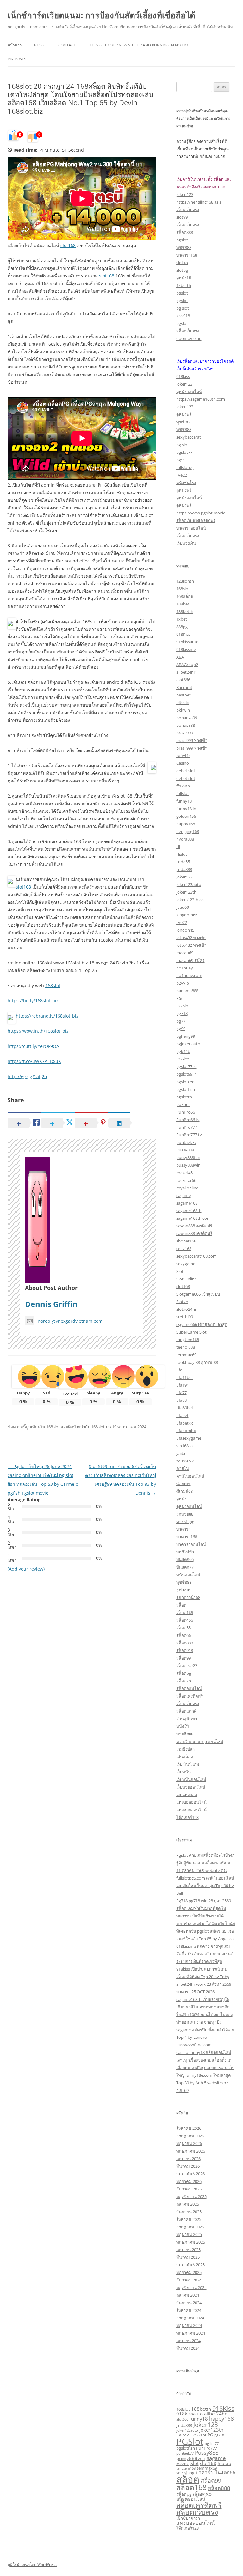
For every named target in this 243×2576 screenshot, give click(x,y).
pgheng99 (186, 1036)
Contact (67, 45)
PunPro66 (186, 1112)
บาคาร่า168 (187, 255)
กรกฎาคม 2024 (190, 2318)
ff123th (183, 786)
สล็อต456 (185, 1620)
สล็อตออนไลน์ (189, 1688)
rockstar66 (186, 1180)
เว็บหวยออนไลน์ (191, 1787)
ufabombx (186, 1431)
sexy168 (184, 1249)
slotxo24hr (186, 1309)
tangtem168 (188, 1340)
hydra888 (185, 839)
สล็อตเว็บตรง (188, 210)
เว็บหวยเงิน (186, 543)
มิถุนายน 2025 (189, 2234)
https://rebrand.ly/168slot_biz (47, 1016)
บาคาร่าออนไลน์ (191, 528)
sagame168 (187, 1203)
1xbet (182, 619)
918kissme (186, 649)
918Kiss (183, 634)
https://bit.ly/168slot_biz (33, 1001)
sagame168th (189, 1211)
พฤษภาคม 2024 (191, 2333)
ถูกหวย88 (185, 1514)
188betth (185, 611)
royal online (187, 1188)
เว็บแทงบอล (187, 1795)
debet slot (186, 771)
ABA (180, 657)
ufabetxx (185, 1423)
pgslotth (184, 1097)
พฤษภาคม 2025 (191, 2242)
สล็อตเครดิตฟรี (190, 1696)
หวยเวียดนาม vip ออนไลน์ (200, 1741)
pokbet (183, 1104)
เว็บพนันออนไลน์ (191, 1779)
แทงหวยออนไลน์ (191, 1810)
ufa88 (181, 1400)
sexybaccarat (189, 437)
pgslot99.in (187, 1074)
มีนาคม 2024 (188, 2348)
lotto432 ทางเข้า (191, 938)
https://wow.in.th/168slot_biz (38, 1031)
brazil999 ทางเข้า (192, 740)
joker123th (186, 892)
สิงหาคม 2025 (189, 2219)
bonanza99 (187, 718)
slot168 (68, 245)
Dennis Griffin (51, 1304)
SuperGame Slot (191, 1332)
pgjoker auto (188, 1044)
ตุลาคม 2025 (188, 2204)
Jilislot (182, 854)
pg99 (181, 460)
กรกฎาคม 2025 (190, 2227)
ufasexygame (189, 1438)
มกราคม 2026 (189, 2181)
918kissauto (187, 642)
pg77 (181, 1021)
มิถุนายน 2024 (189, 2325)
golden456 (186, 816)
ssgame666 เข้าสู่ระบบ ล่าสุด (202, 1324)
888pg (182, 627)
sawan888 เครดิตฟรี (194, 1226)
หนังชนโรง (186, 483)
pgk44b (183, 1051)
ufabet (182, 1415)
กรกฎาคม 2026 (190, 2136)
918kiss (183, 376)
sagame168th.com (193, 1218)
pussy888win (188, 1165)
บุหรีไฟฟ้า (185, 1552)
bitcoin (183, 702)
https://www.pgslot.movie (201, 513)
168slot (53, 985)
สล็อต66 (184, 1635)
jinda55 (183, 862)
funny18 (184, 801)
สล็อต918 (185, 1650)
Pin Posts (17, 59)
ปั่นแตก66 (185, 1559)
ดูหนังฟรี (184, 414)
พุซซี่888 (184, 247)
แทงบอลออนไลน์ (191, 1802)
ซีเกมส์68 (184, 1491)
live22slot (199, 2435)
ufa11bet (185, 1377)
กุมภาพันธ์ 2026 (190, 2174)
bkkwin (183, 710)
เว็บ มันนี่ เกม (188, 1764)
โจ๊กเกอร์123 (187, 1817)
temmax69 (186, 1355)
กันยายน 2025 (189, 2212)
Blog (39, 45)
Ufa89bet (185, 1408)
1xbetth (184, 285)
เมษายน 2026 (188, 2159)
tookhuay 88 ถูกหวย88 (197, 1362)
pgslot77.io (187, 1066)
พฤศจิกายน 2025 (191, 2196)
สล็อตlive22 (187, 1666)
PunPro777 (187, 1127)
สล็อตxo (184, 1681)
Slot (180, 1271)
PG (179, 998)
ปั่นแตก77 (185, 1567)
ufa (179, 1370)
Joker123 (184, 877)
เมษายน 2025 (188, 2250)
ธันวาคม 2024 (189, 2280)
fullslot (183, 793)
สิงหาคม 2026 (189, 2128)
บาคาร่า (183, 1529)
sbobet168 (186, 1241)
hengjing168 (188, 831)
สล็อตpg (184, 1673)
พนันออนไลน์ (188, 1575)
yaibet (182, 1453)
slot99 (182, 217)
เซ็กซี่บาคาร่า (188, 2518)
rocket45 (184, 1173)
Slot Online (187, 1279)
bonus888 (186, 725)
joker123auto (189, 884)
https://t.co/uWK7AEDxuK (34, 1061)
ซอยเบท (184, 1484)
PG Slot (183, 1006)
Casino (183, 763)
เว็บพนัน (184, 1772)
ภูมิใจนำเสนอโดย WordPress (32, 2564)
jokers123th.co (190, 900)
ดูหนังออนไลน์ (189, 392)
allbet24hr (186, 672)
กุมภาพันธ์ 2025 (190, 2265)
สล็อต (181, 1605)
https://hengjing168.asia (199, 202)
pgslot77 (184, 452)
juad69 (183, 907)
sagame (184, 1195)
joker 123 (185, 194)
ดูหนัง (181, 1499)
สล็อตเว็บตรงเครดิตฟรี (196, 520)
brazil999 (185, 733)
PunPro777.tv (189, 1135)
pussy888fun (188, 1157)
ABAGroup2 (187, 665)
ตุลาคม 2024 (188, 2295)
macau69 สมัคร (190, 960)
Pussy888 (185, 1150)
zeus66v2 (185, 1461)
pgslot (182, 240)
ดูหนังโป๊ (184, 278)
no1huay (185, 968)
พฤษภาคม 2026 (191, 2151)
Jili (178, 847)
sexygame (186, 1264)
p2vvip (183, 983)
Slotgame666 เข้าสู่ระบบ (198, 1294)
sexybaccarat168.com (196, 1256)
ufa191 (183, 1385)
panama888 (187, 991)
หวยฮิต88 (185, 1734)
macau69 (185, 953)
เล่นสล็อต (185, 1757)
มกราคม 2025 (189, 2272)
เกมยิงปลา (185, 1749)
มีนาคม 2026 (188, 2166)
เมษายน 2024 (188, 2341)
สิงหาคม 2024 (189, 2310)
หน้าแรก (15, 45)
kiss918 (183, 316)
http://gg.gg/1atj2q (27, 1076)
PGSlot (183, 1059)
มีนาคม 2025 (188, 2257)
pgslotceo (185, 1082)
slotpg (182, 270)
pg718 (182, 1013)
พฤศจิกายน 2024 (191, 2287)
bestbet (184, 695)
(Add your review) (26, 1569)
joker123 (184, 384)
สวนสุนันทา (187, 1719)
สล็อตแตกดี (186, 1711)
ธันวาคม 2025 (189, 2189)
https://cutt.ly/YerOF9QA (33, 1046)
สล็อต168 (185, 1613)
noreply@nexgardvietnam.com (70, 1321)
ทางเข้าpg (185, 1522)
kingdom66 (187, 915)
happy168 (186, 824)
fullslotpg (185, 467)
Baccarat (184, 687)
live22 (182, 475)
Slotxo (182, 1302)
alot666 (183, 680)
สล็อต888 (185, 232)
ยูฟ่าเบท (183, 1590)
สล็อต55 (184, 1628)
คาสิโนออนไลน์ (190, 1476)
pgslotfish (186, 1089)
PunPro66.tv (188, 1120)
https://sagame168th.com (201, 399)
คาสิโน (183, 1468)
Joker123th (211, 2430)
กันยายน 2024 (189, 2303)
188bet (183, 604)
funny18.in (186, 809)
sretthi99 (185, 1317)
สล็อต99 (184, 1658)
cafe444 (183, 756)
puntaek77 (186, 1142)
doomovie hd (189, 338)
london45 (185, 930)
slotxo (182, 263)
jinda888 (184, 869)
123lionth (185, 581)
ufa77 (181, 1393)
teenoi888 (186, 1347)
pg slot (183, 308)
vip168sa (184, 1446)
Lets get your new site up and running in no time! (141, 45)
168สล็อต (185, 596)
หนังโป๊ (182, 1726)
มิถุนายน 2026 (189, 2143)
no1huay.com (189, 975)
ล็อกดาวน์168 (188, 1597)
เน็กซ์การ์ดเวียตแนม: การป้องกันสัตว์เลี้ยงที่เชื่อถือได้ (101, 15)
